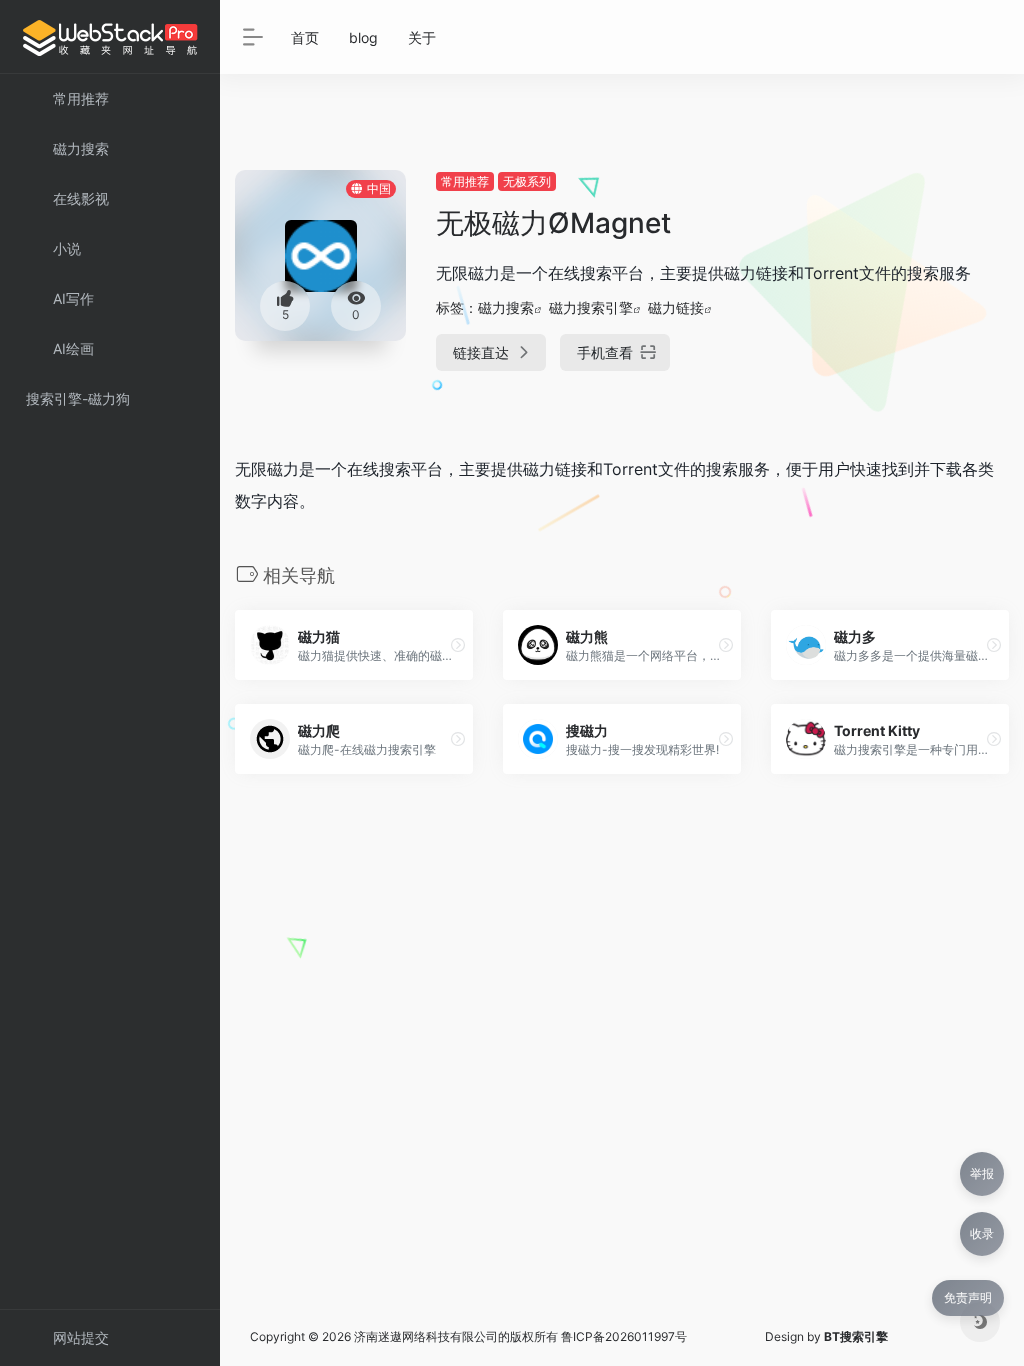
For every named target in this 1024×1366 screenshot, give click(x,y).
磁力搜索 (506, 307)
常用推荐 (465, 181)
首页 (305, 37)
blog (363, 37)
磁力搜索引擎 (591, 307)
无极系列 (527, 181)
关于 (422, 37)
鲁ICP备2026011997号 (624, 1336)
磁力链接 (676, 307)
